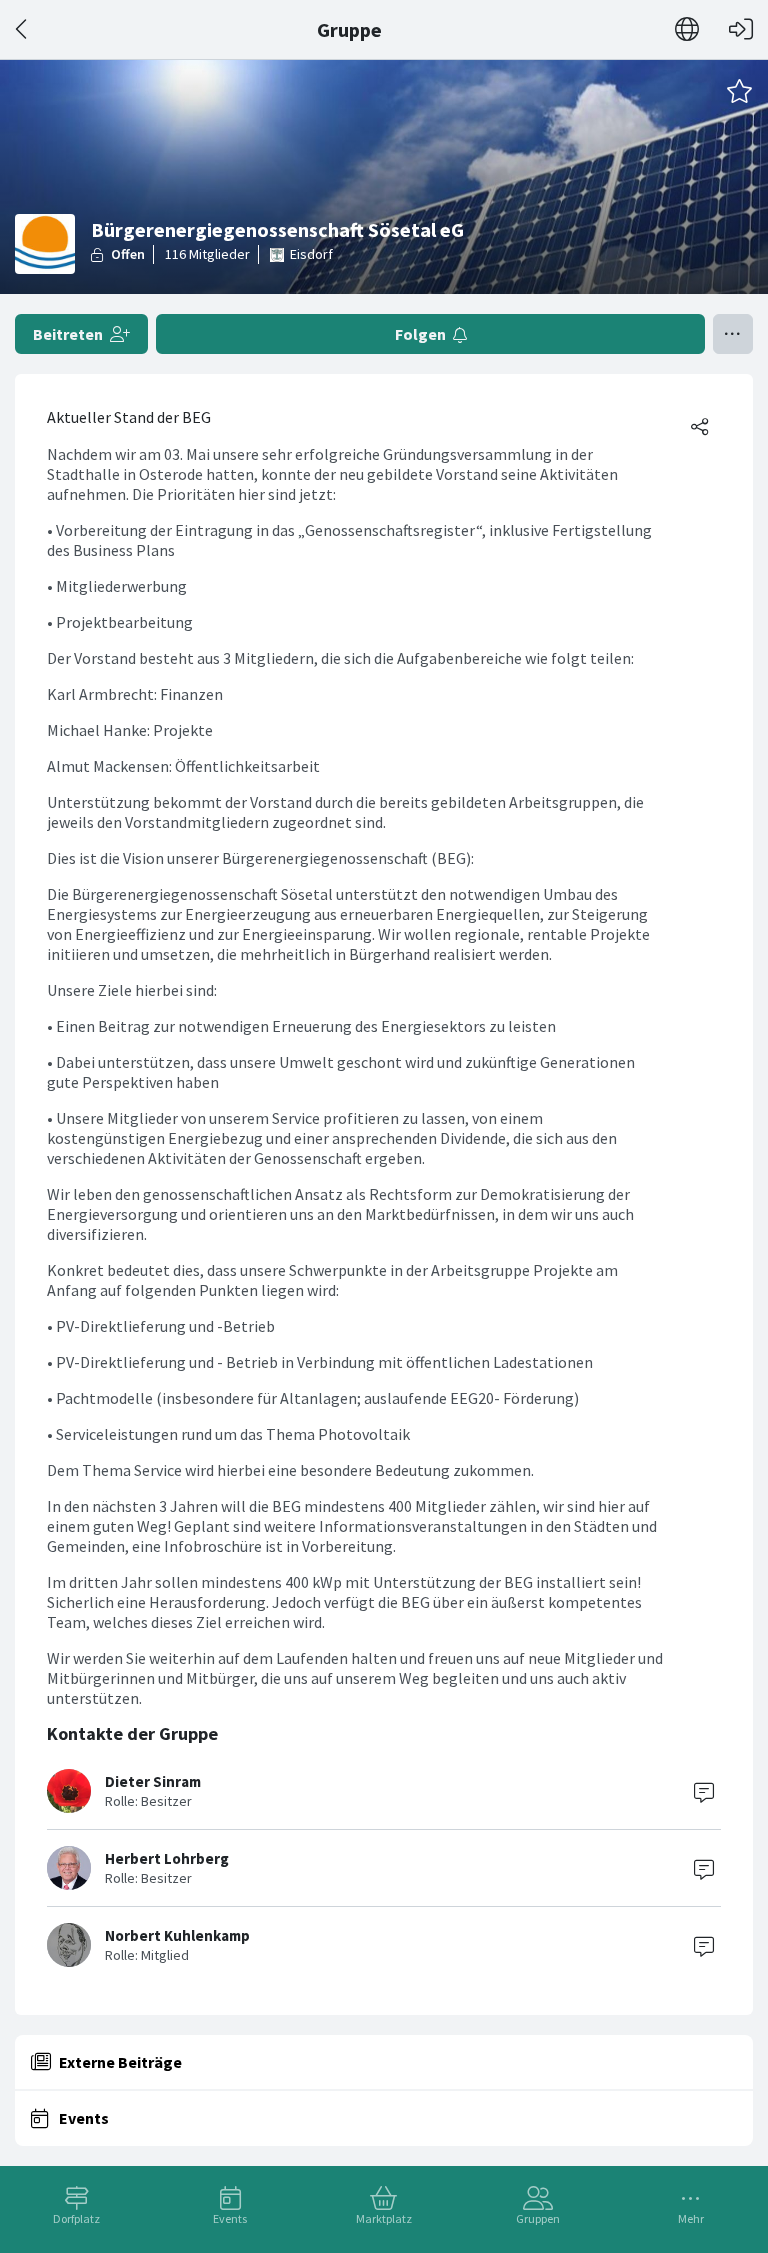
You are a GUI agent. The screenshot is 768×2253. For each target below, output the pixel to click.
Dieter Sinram (153, 1781)
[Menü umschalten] (733, 334)
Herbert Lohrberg (167, 1858)
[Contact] (704, 1791)
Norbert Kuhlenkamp (177, 1935)
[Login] (741, 29)
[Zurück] (22, 29)
